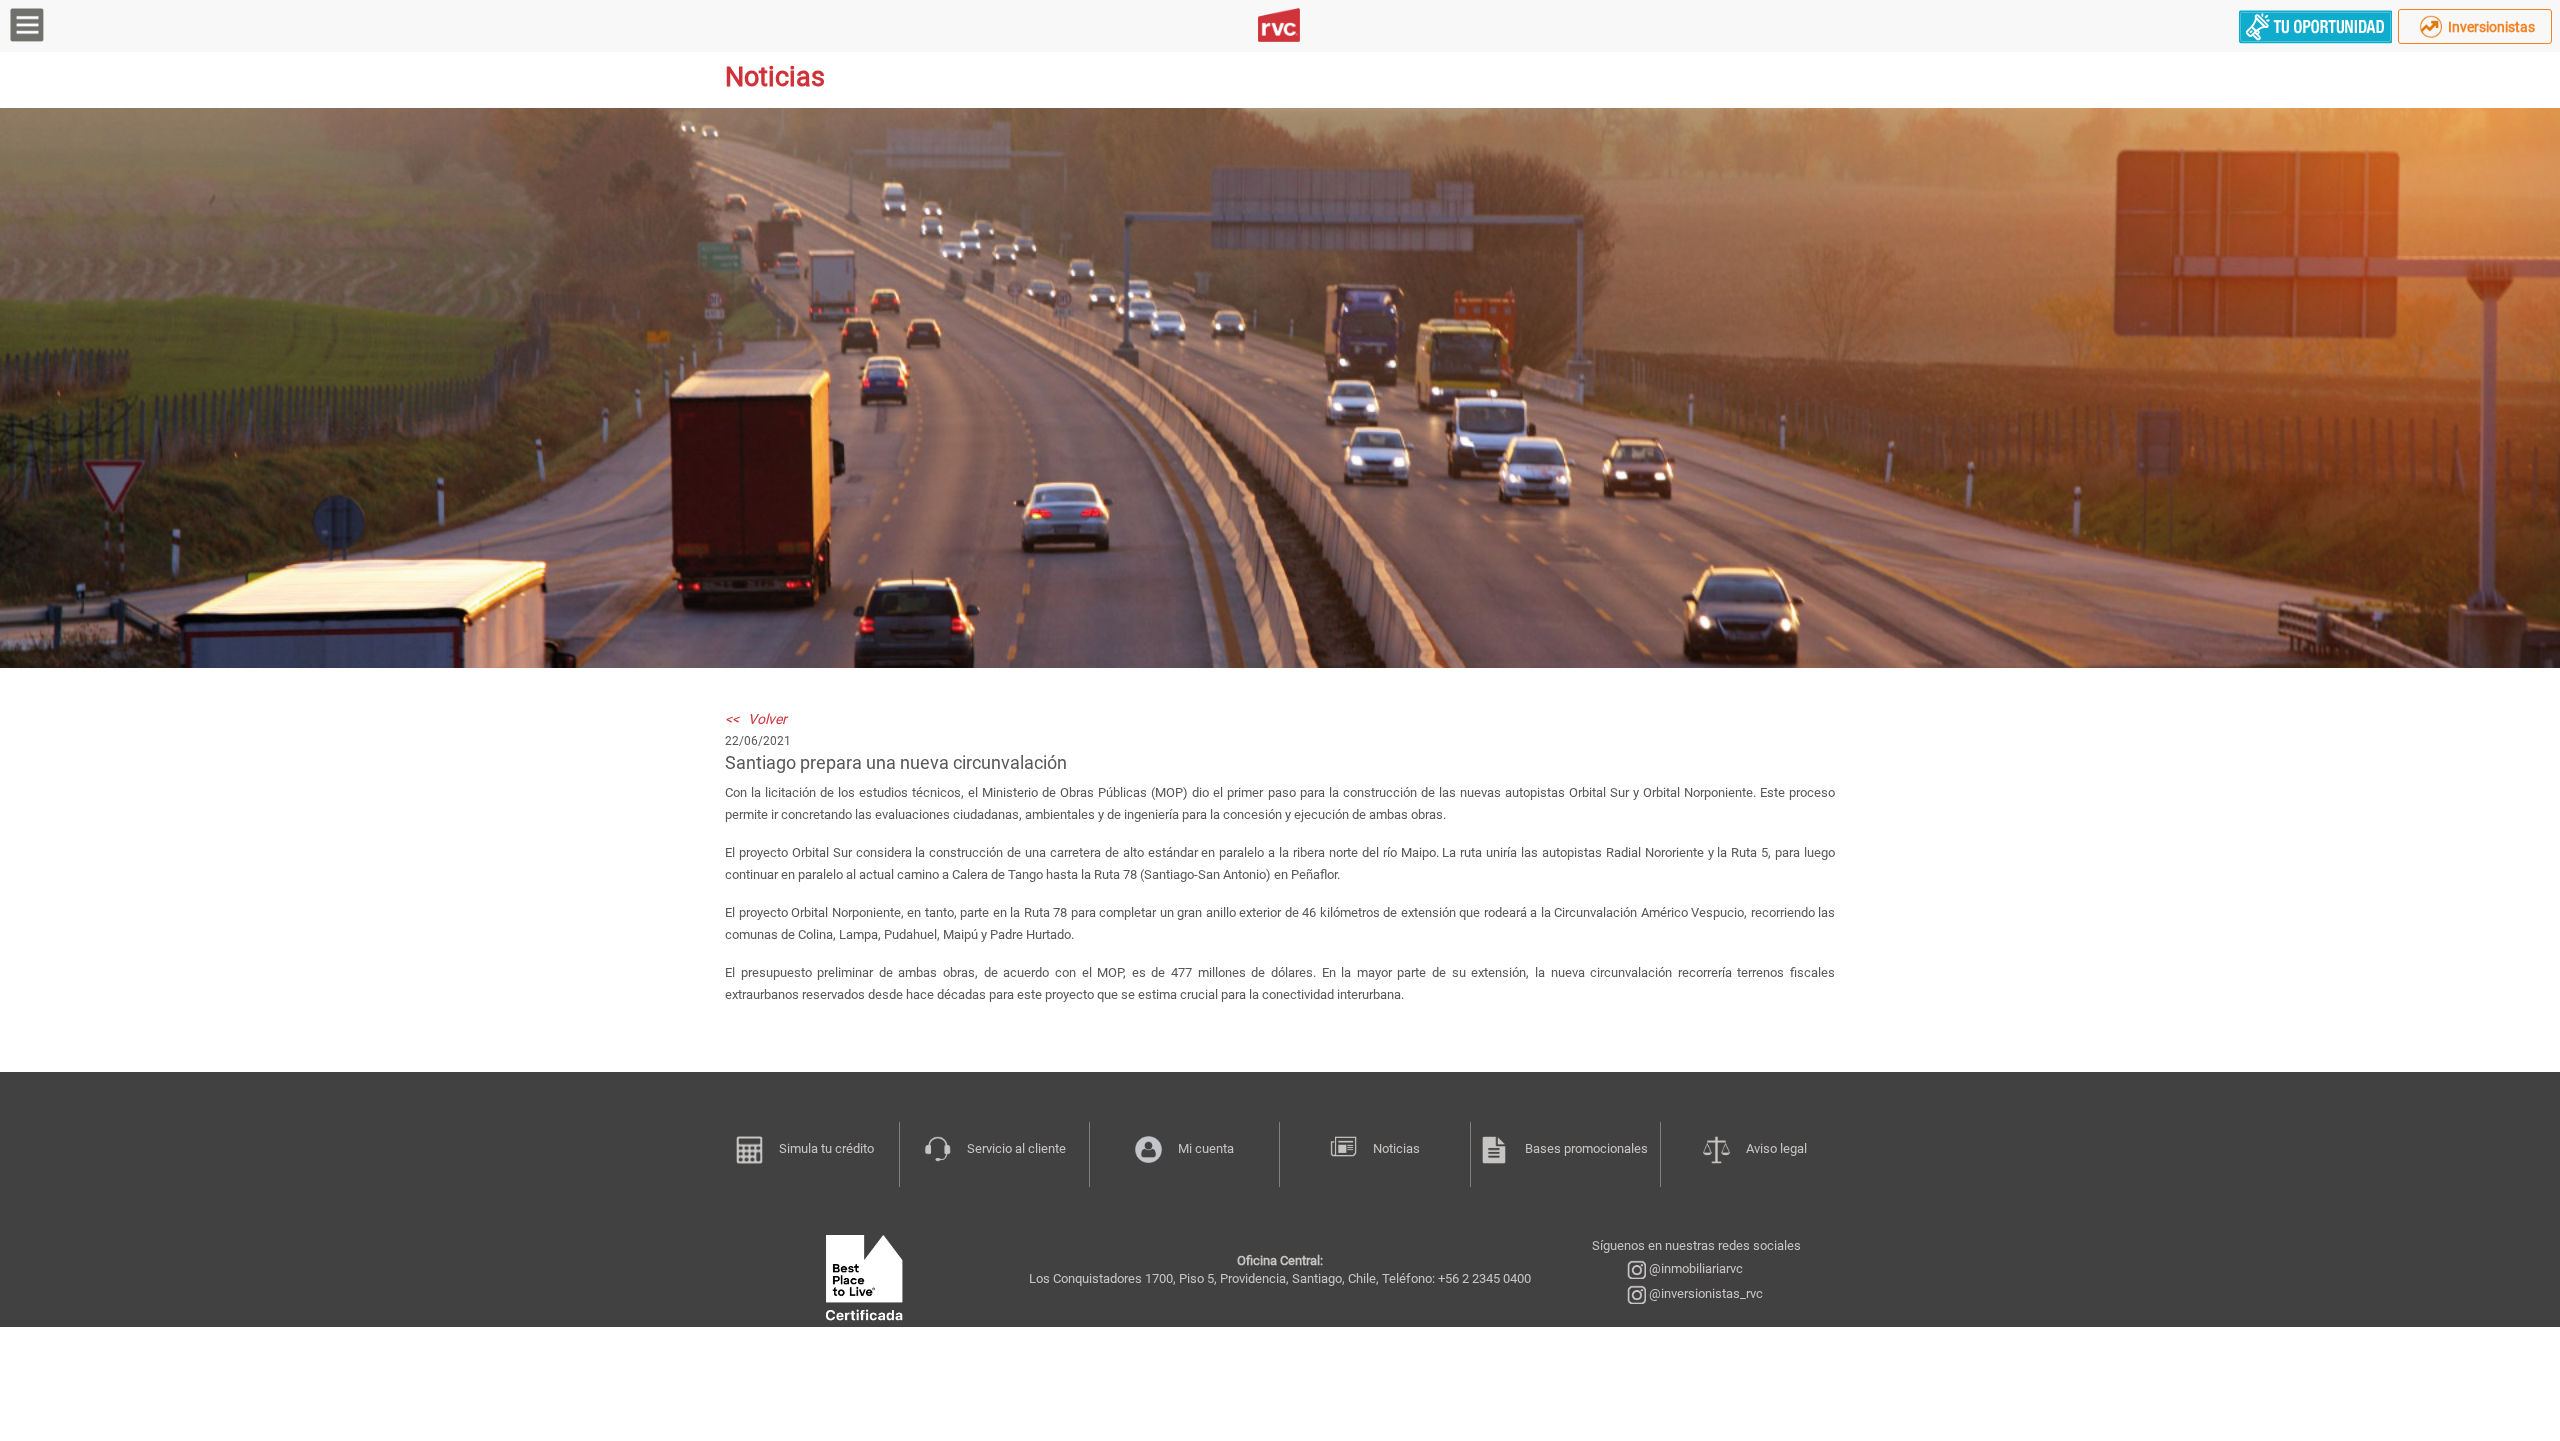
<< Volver (756, 719)
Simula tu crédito (826, 1148)
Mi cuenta (1206, 1148)
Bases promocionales (1586, 1148)
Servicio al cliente (1016, 1148)
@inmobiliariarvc (1694, 1268)
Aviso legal (1776, 1148)
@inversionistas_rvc (1704, 1293)
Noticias (1396, 1148)
